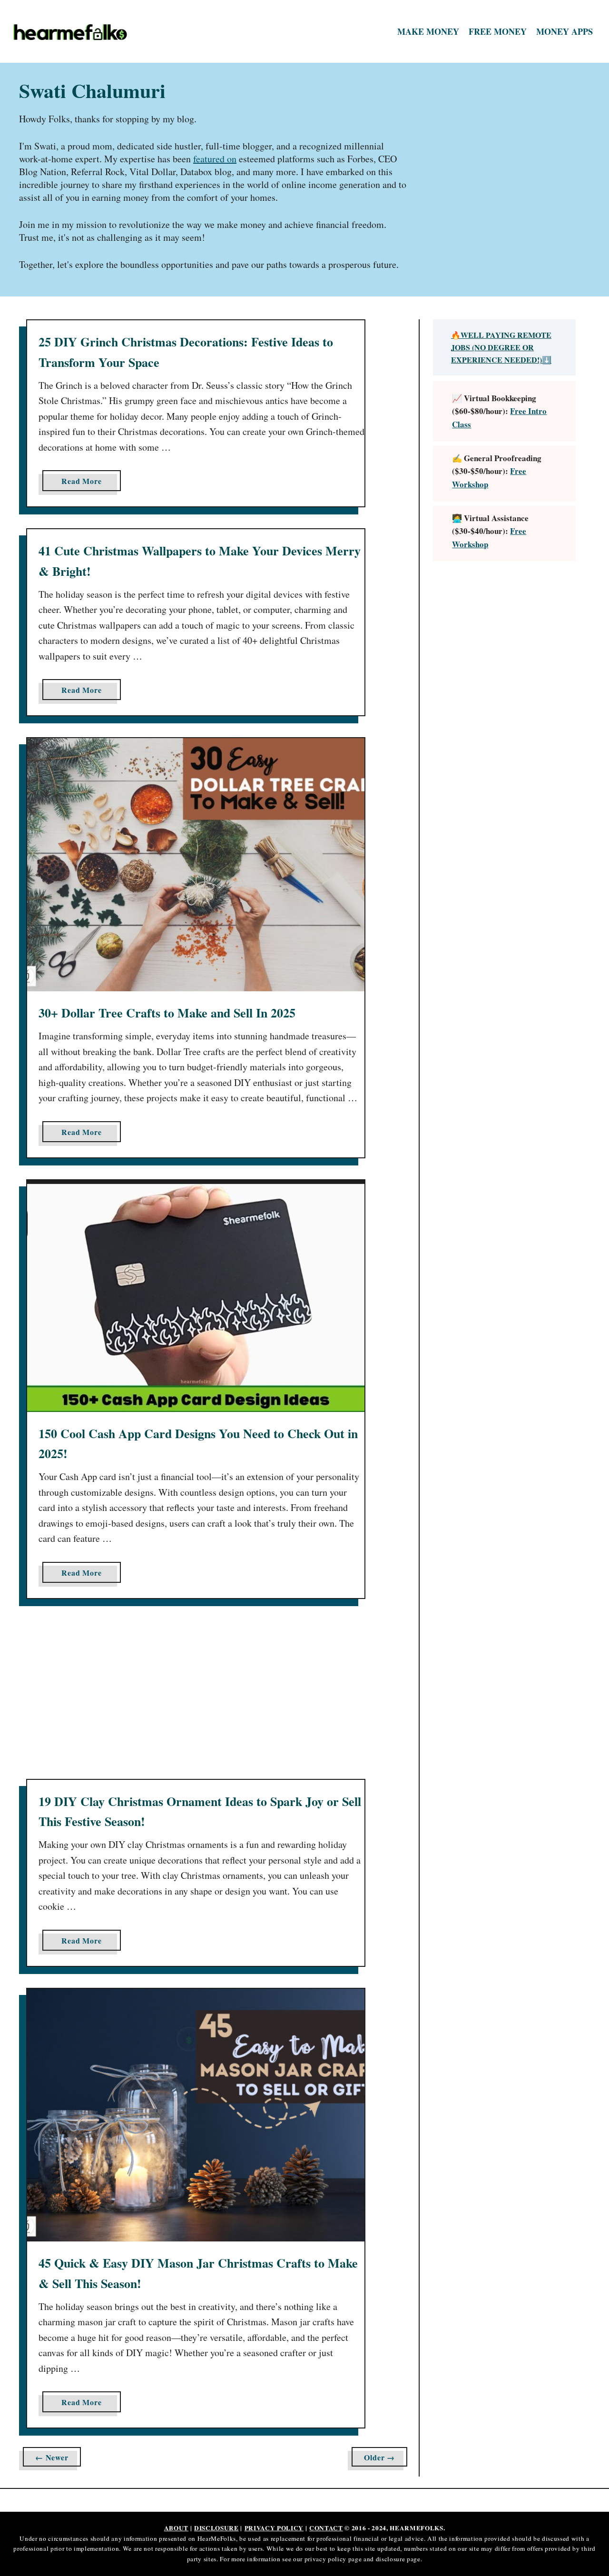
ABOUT (176, 2528)
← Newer (52, 2457)
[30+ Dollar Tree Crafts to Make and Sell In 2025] (196, 865)
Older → (379, 2457)
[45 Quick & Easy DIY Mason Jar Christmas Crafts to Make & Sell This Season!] (196, 2115)
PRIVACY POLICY (274, 2528)
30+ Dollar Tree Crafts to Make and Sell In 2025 (167, 1013)
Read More (84, 483)
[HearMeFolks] (81, 32)
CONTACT (326, 2528)
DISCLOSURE (216, 2528)
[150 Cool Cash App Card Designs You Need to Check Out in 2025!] (196, 1296)
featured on (215, 159)
